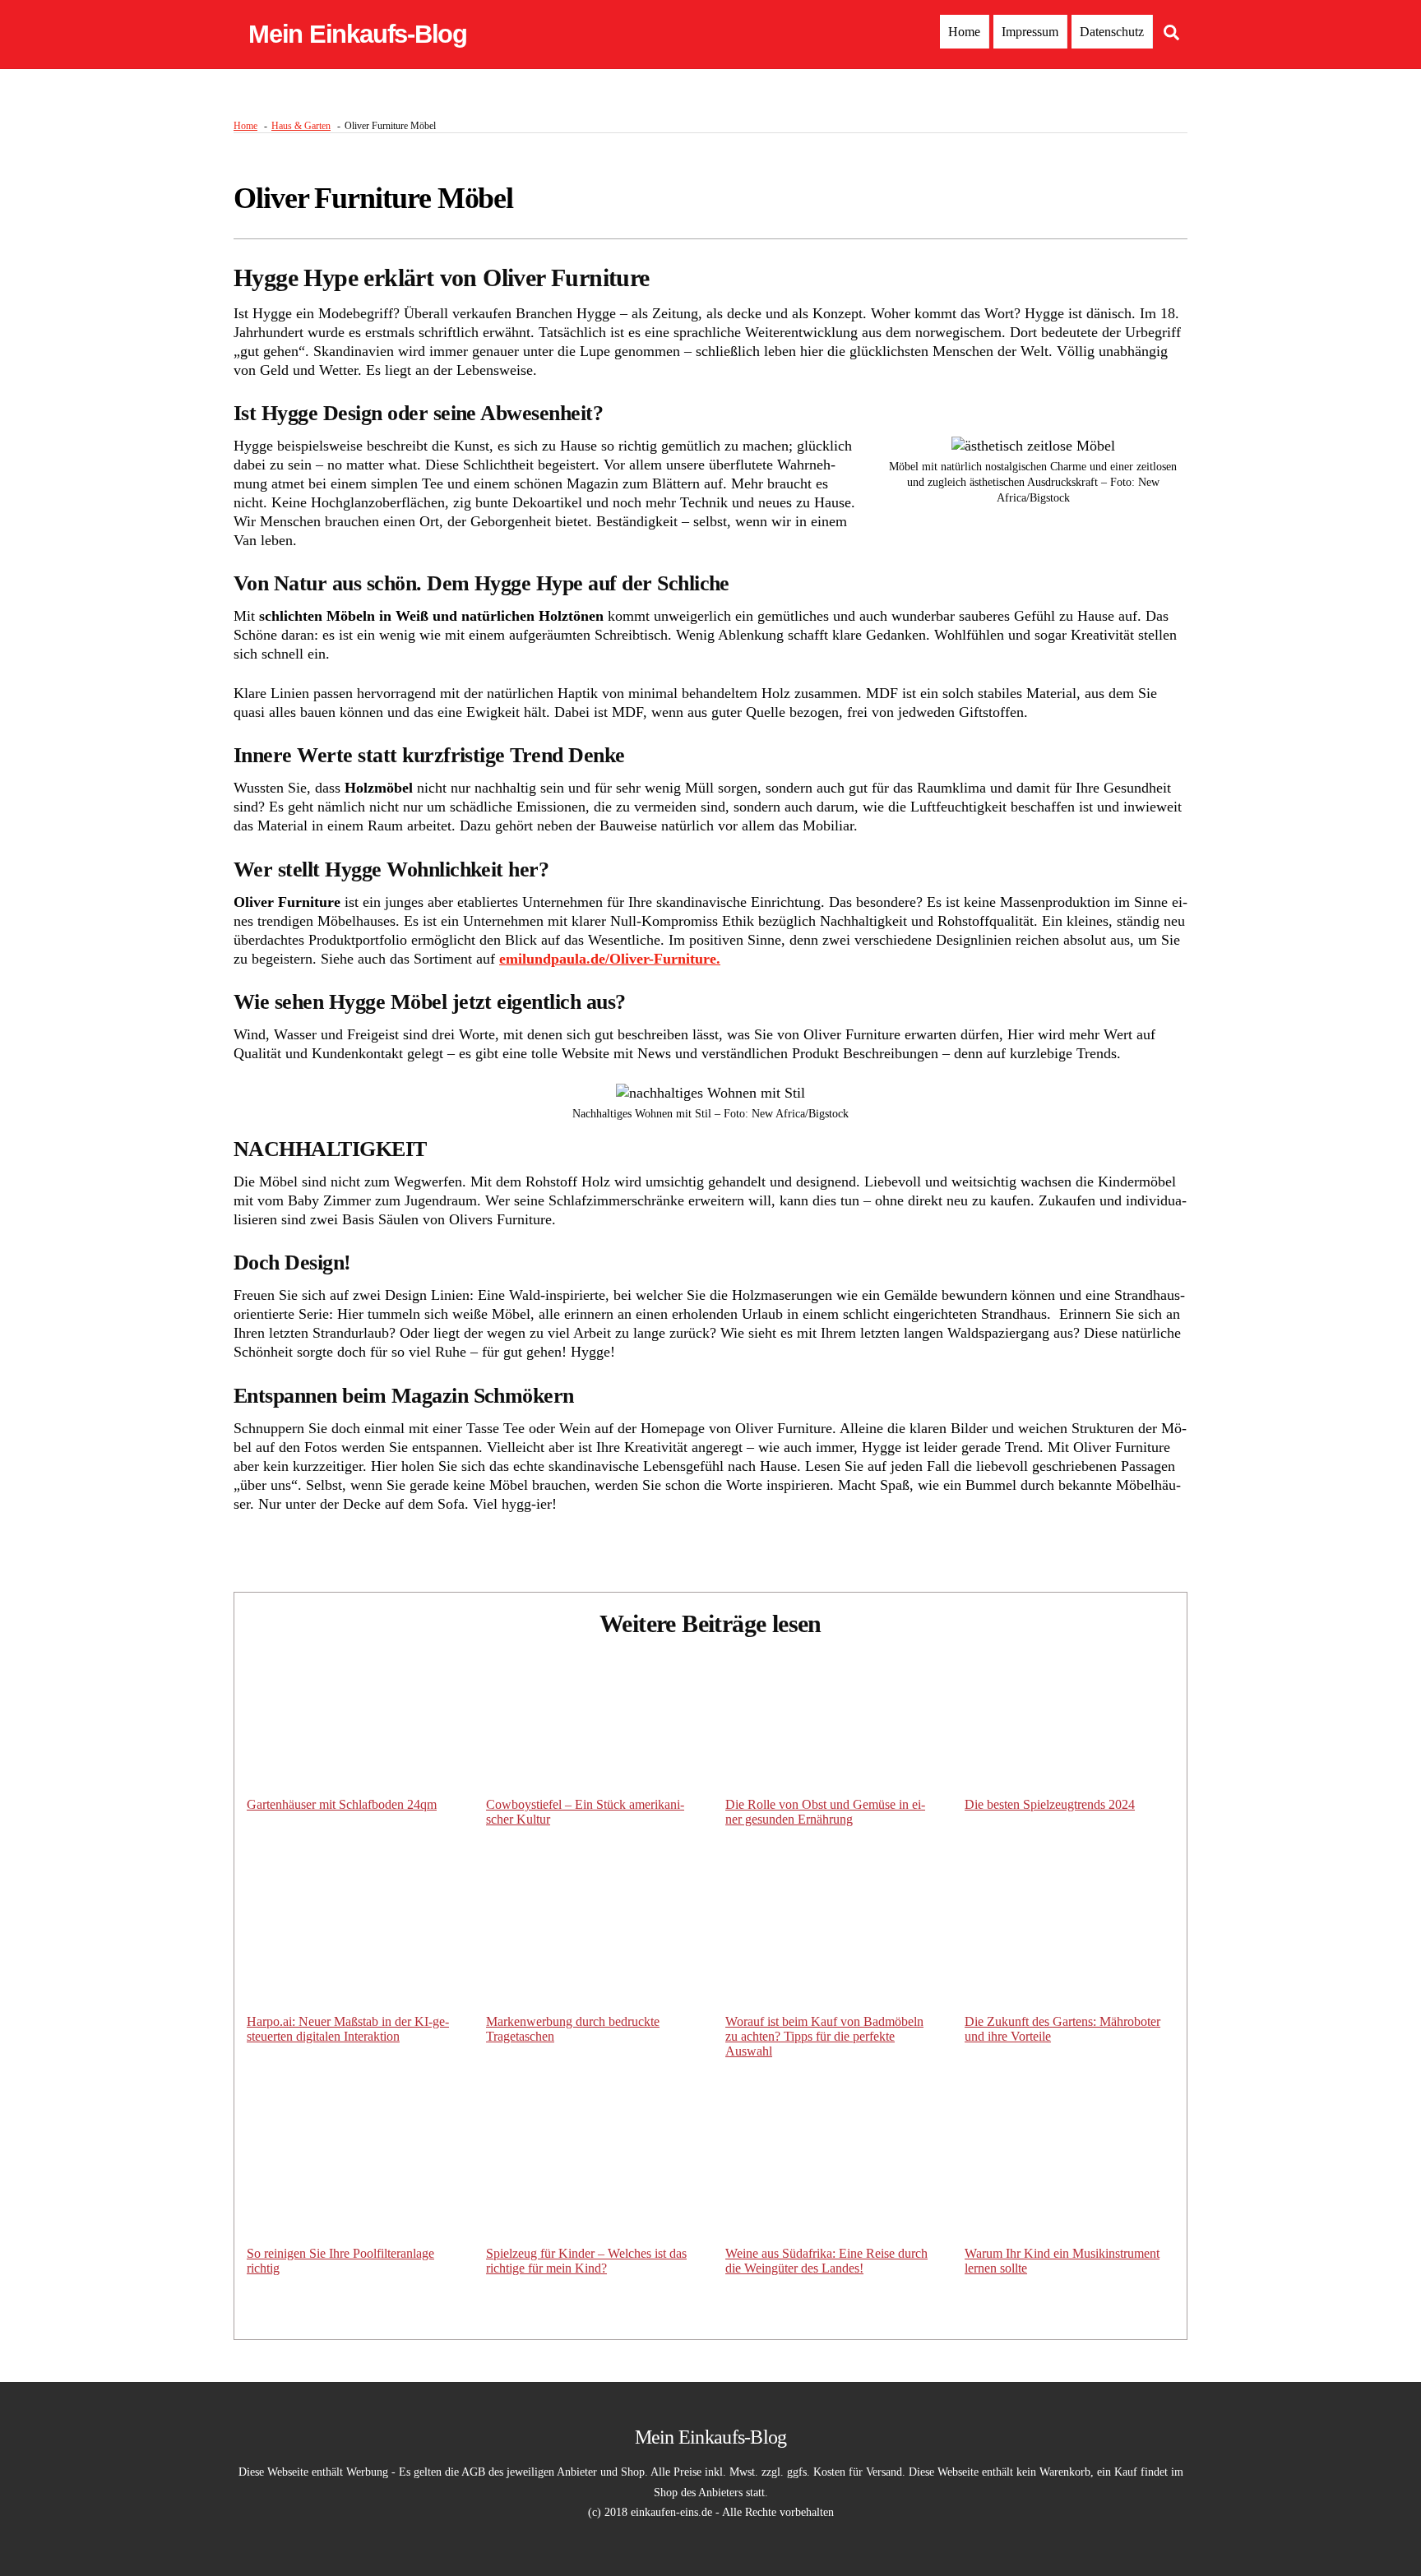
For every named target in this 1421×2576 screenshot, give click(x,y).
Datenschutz (1112, 32)
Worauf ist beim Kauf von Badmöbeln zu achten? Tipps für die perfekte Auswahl (824, 2036)
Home (964, 32)
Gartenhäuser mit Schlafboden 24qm (342, 1804)
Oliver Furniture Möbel (373, 198)
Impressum (1030, 32)
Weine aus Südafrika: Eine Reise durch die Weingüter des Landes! (826, 2261)
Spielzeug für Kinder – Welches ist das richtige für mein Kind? (586, 2261)
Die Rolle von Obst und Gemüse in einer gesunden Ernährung (825, 1812)
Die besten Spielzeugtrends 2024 (1050, 1804)
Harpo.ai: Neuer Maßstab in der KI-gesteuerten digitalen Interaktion (348, 2029)
